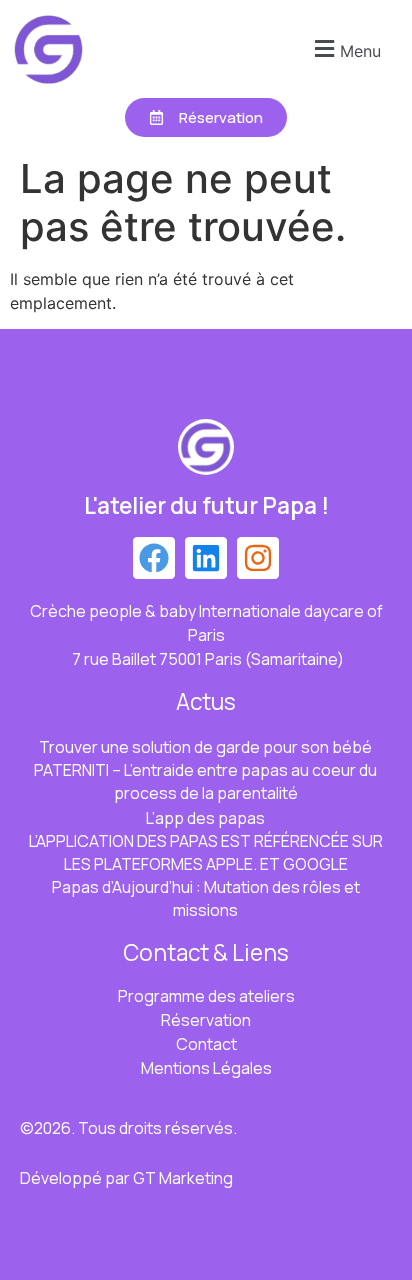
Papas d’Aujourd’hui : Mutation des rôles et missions (206, 898)
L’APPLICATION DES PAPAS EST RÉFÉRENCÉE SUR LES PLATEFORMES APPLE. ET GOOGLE (206, 852)
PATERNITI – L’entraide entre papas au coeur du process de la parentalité (205, 781)
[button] (345, 48)
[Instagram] (258, 558)
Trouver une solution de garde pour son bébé (205, 747)
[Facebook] (154, 558)
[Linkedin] (206, 558)
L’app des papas (205, 818)
